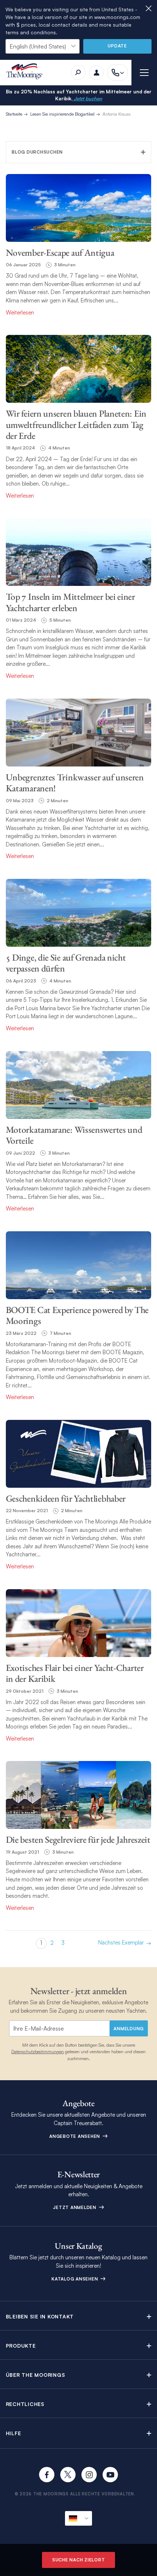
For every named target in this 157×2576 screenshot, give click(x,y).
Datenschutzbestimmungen (38, 2052)
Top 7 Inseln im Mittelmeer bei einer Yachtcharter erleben (70, 602)
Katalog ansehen (75, 2279)
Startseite (14, 114)
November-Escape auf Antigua (60, 252)
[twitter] (68, 2475)
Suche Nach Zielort (79, 2560)
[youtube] (110, 2475)
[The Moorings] (27, 72)
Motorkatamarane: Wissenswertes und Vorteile (74, 1135)
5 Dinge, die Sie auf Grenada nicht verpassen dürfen (66, 963)
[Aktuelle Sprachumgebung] (78, 2518)
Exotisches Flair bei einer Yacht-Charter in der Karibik (75, 1673)
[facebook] (47, 2475)
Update (117, 46)
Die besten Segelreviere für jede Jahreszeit (78, 1839)
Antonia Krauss (117, 114)
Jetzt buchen (87, 99)
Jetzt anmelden (75, 2207)
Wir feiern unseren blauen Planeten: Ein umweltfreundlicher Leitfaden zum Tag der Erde (76, 424)
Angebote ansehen (75, 2136)
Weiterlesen (20, 312)
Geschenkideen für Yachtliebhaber (66, 1498)
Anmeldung (129, 2029)
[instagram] (89, 2475)
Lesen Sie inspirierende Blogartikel (62, 114)
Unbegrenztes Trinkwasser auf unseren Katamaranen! (75, 783)
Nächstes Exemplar (121, 1943)
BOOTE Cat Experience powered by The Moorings (77, 1315)
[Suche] (78, 73)
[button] (79, 2316)
